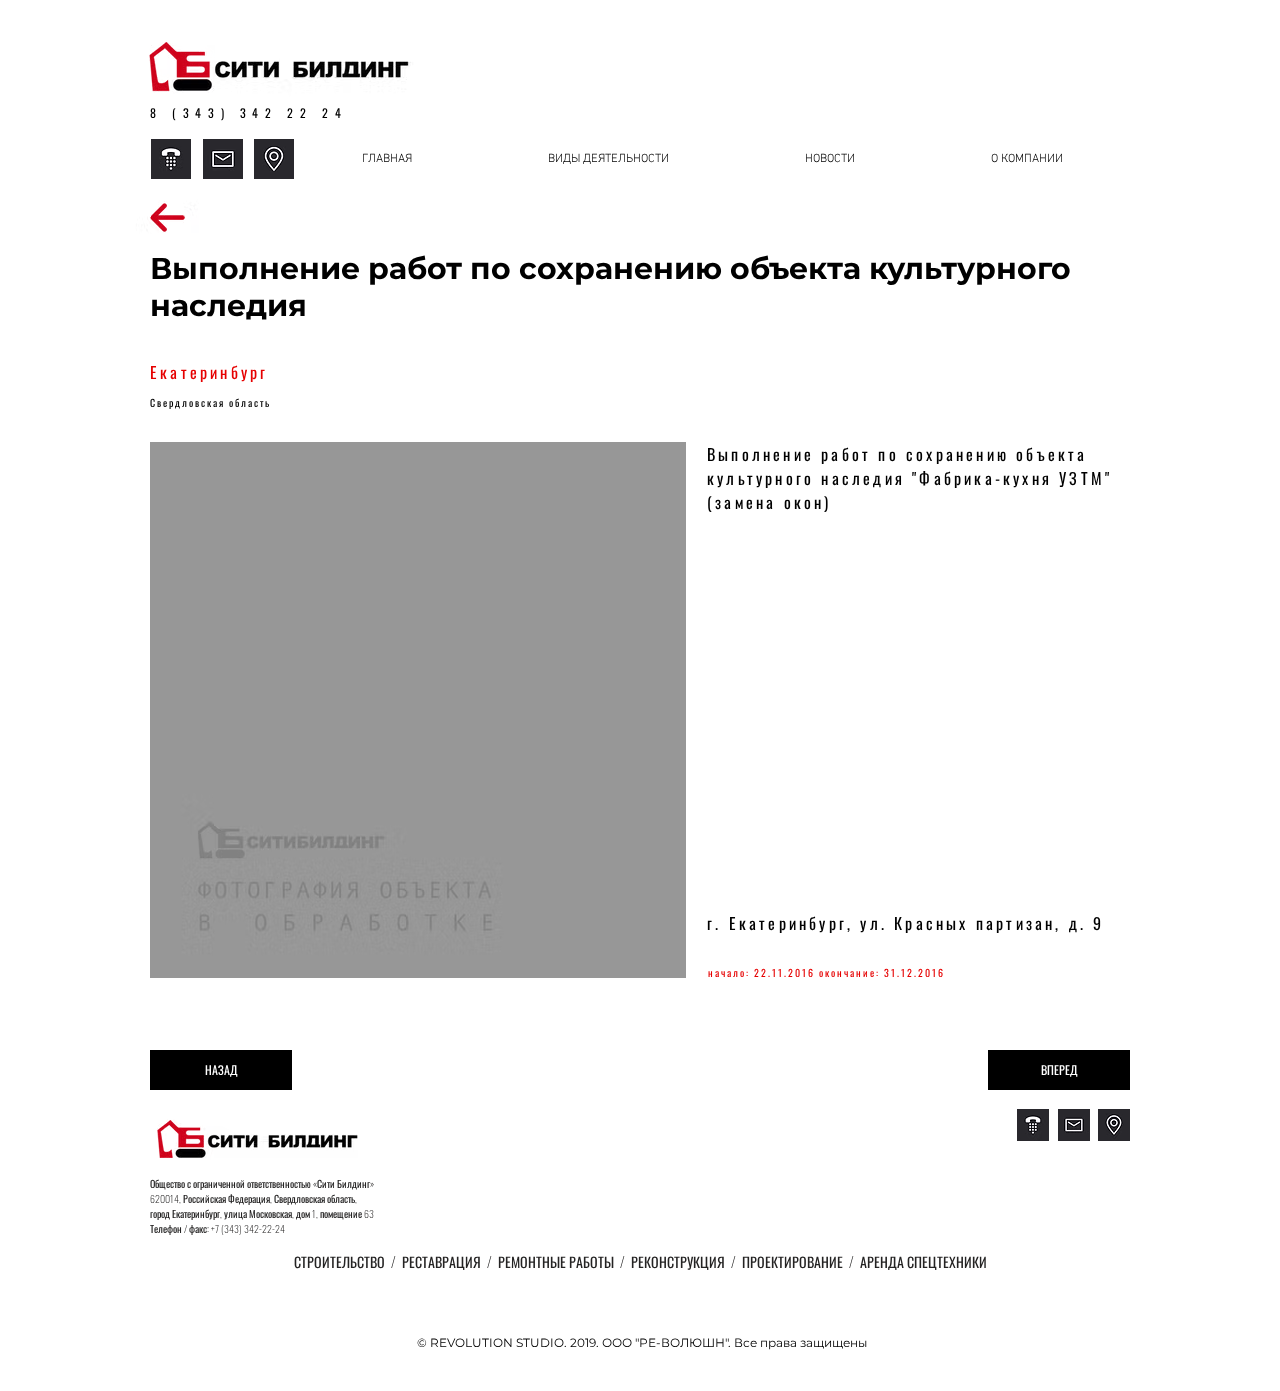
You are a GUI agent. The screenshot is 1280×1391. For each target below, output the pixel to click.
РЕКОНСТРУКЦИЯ (678, 1261)
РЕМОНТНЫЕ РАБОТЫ (553, 1261)
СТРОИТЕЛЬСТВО (342, 1261)
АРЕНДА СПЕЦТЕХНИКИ (923, 1261)
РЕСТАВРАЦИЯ (443, 1261)
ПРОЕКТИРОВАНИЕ (791, 1261)
